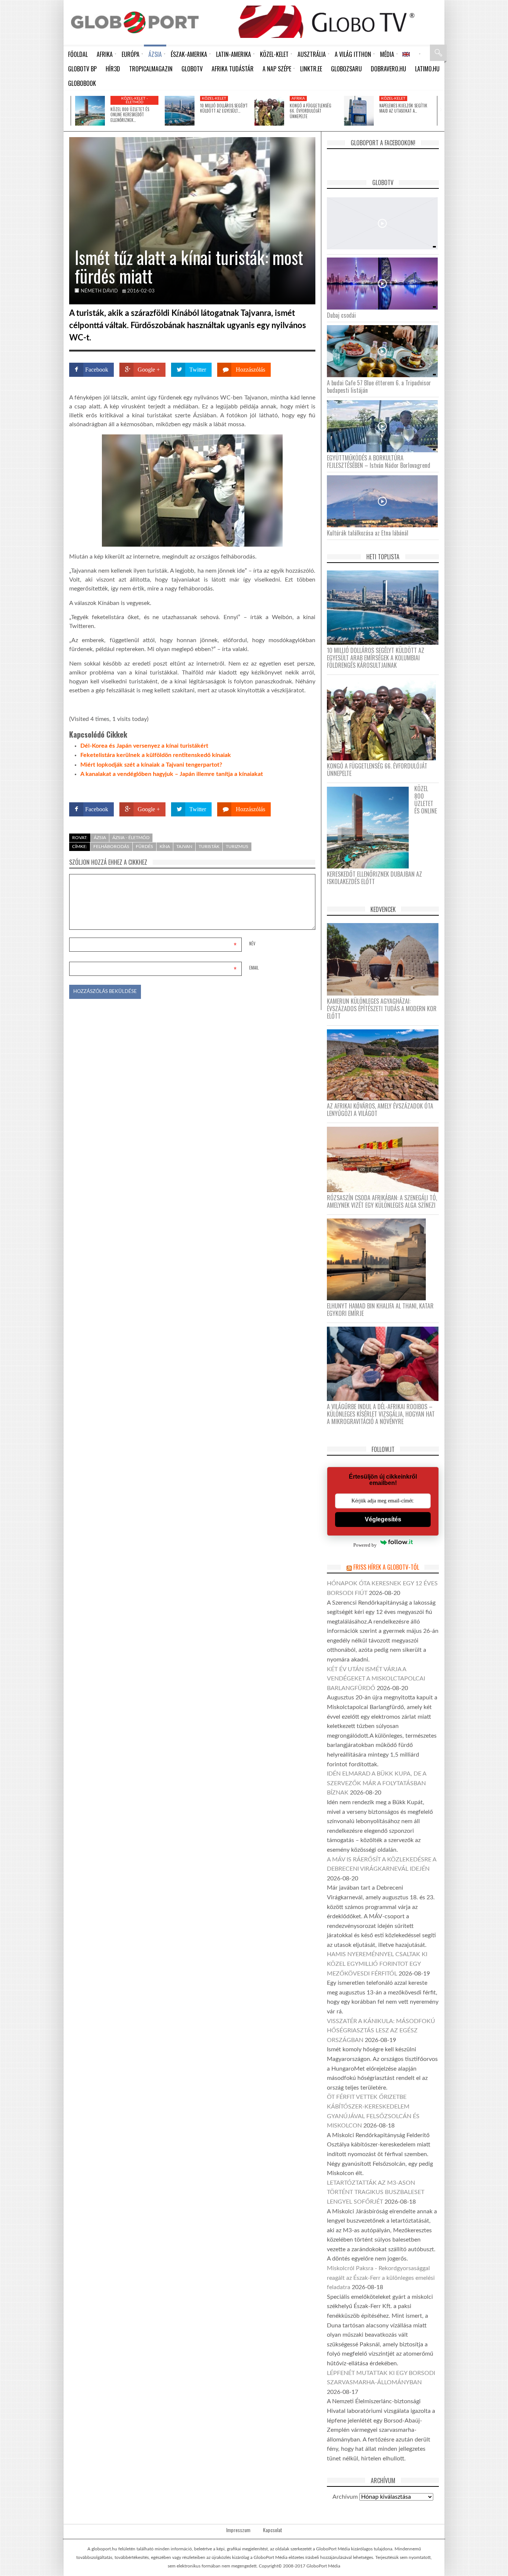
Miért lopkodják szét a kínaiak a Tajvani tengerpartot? (151, 765)
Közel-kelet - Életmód (135, 100)
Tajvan (184, 847)
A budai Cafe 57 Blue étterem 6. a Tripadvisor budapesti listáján (379, 386)
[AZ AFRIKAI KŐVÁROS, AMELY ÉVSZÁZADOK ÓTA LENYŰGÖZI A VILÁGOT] (385, 1064)
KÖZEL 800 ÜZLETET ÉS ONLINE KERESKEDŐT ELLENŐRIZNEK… (130, 115)
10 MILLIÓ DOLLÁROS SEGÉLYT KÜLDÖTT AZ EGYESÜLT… (224, 108)
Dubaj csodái (341, 315)
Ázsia (100, 838)
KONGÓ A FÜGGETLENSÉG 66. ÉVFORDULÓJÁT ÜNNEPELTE (311, 111)
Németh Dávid (99, 291)
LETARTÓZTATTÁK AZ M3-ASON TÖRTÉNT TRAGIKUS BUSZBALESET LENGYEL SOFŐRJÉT (376, 2192)
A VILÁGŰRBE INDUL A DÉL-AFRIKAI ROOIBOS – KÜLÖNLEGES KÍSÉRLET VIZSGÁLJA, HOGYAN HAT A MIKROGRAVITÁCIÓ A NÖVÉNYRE (381, 1414)
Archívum (345, 2497)
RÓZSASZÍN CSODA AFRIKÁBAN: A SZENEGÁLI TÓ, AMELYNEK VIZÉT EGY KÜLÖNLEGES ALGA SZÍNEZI (382, 1201)
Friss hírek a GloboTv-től (386, 1567)
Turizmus (237, 847)
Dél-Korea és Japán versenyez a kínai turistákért (144, 746)
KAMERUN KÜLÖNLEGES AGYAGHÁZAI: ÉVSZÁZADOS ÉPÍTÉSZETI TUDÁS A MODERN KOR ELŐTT (382, 1009)
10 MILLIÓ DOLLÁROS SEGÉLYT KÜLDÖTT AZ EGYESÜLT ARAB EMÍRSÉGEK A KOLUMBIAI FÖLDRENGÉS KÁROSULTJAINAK (376, 658)
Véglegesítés (383, 1519)
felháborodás (111, 847)
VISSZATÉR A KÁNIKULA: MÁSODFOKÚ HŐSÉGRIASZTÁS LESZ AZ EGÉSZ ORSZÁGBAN (381, 2031)
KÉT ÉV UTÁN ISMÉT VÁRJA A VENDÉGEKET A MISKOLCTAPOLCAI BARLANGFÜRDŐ (376, 1679)
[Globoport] (135, 22)
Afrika (298, 98)
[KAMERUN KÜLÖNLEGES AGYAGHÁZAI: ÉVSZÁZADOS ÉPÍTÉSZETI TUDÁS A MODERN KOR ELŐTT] (385, 959)
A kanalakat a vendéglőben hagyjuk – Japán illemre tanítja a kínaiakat (172, 774)
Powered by (301, 788)
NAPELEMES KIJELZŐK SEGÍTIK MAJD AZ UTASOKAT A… (403, 108)
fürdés (144, 847)
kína (165, 847)
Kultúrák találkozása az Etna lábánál (368, 533)
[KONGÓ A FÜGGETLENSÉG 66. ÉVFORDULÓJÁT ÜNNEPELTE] (269, 111)
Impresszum (238, 2530)
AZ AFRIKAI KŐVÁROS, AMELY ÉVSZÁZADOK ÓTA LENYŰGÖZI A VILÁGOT (380, 1110)
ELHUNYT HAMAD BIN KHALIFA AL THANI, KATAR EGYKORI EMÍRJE (380, 1310)
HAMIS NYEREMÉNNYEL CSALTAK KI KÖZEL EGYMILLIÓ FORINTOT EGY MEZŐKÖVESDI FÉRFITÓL (377, 1964)
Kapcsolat (273, 2530)
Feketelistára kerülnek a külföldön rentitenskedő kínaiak (156, 755)
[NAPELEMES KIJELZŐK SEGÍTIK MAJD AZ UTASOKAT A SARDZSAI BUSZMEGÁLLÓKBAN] (359, 111)
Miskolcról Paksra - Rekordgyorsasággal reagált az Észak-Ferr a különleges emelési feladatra (381, 2278)
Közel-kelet (214, 98)
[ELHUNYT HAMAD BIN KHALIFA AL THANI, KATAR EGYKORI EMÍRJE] (379, 1259)
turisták (209, 847)
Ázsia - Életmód (131, 838)
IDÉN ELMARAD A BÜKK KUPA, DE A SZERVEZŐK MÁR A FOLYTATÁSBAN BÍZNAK (377, 1783)
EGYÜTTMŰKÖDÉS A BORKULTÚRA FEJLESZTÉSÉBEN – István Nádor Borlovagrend (379, 462)
